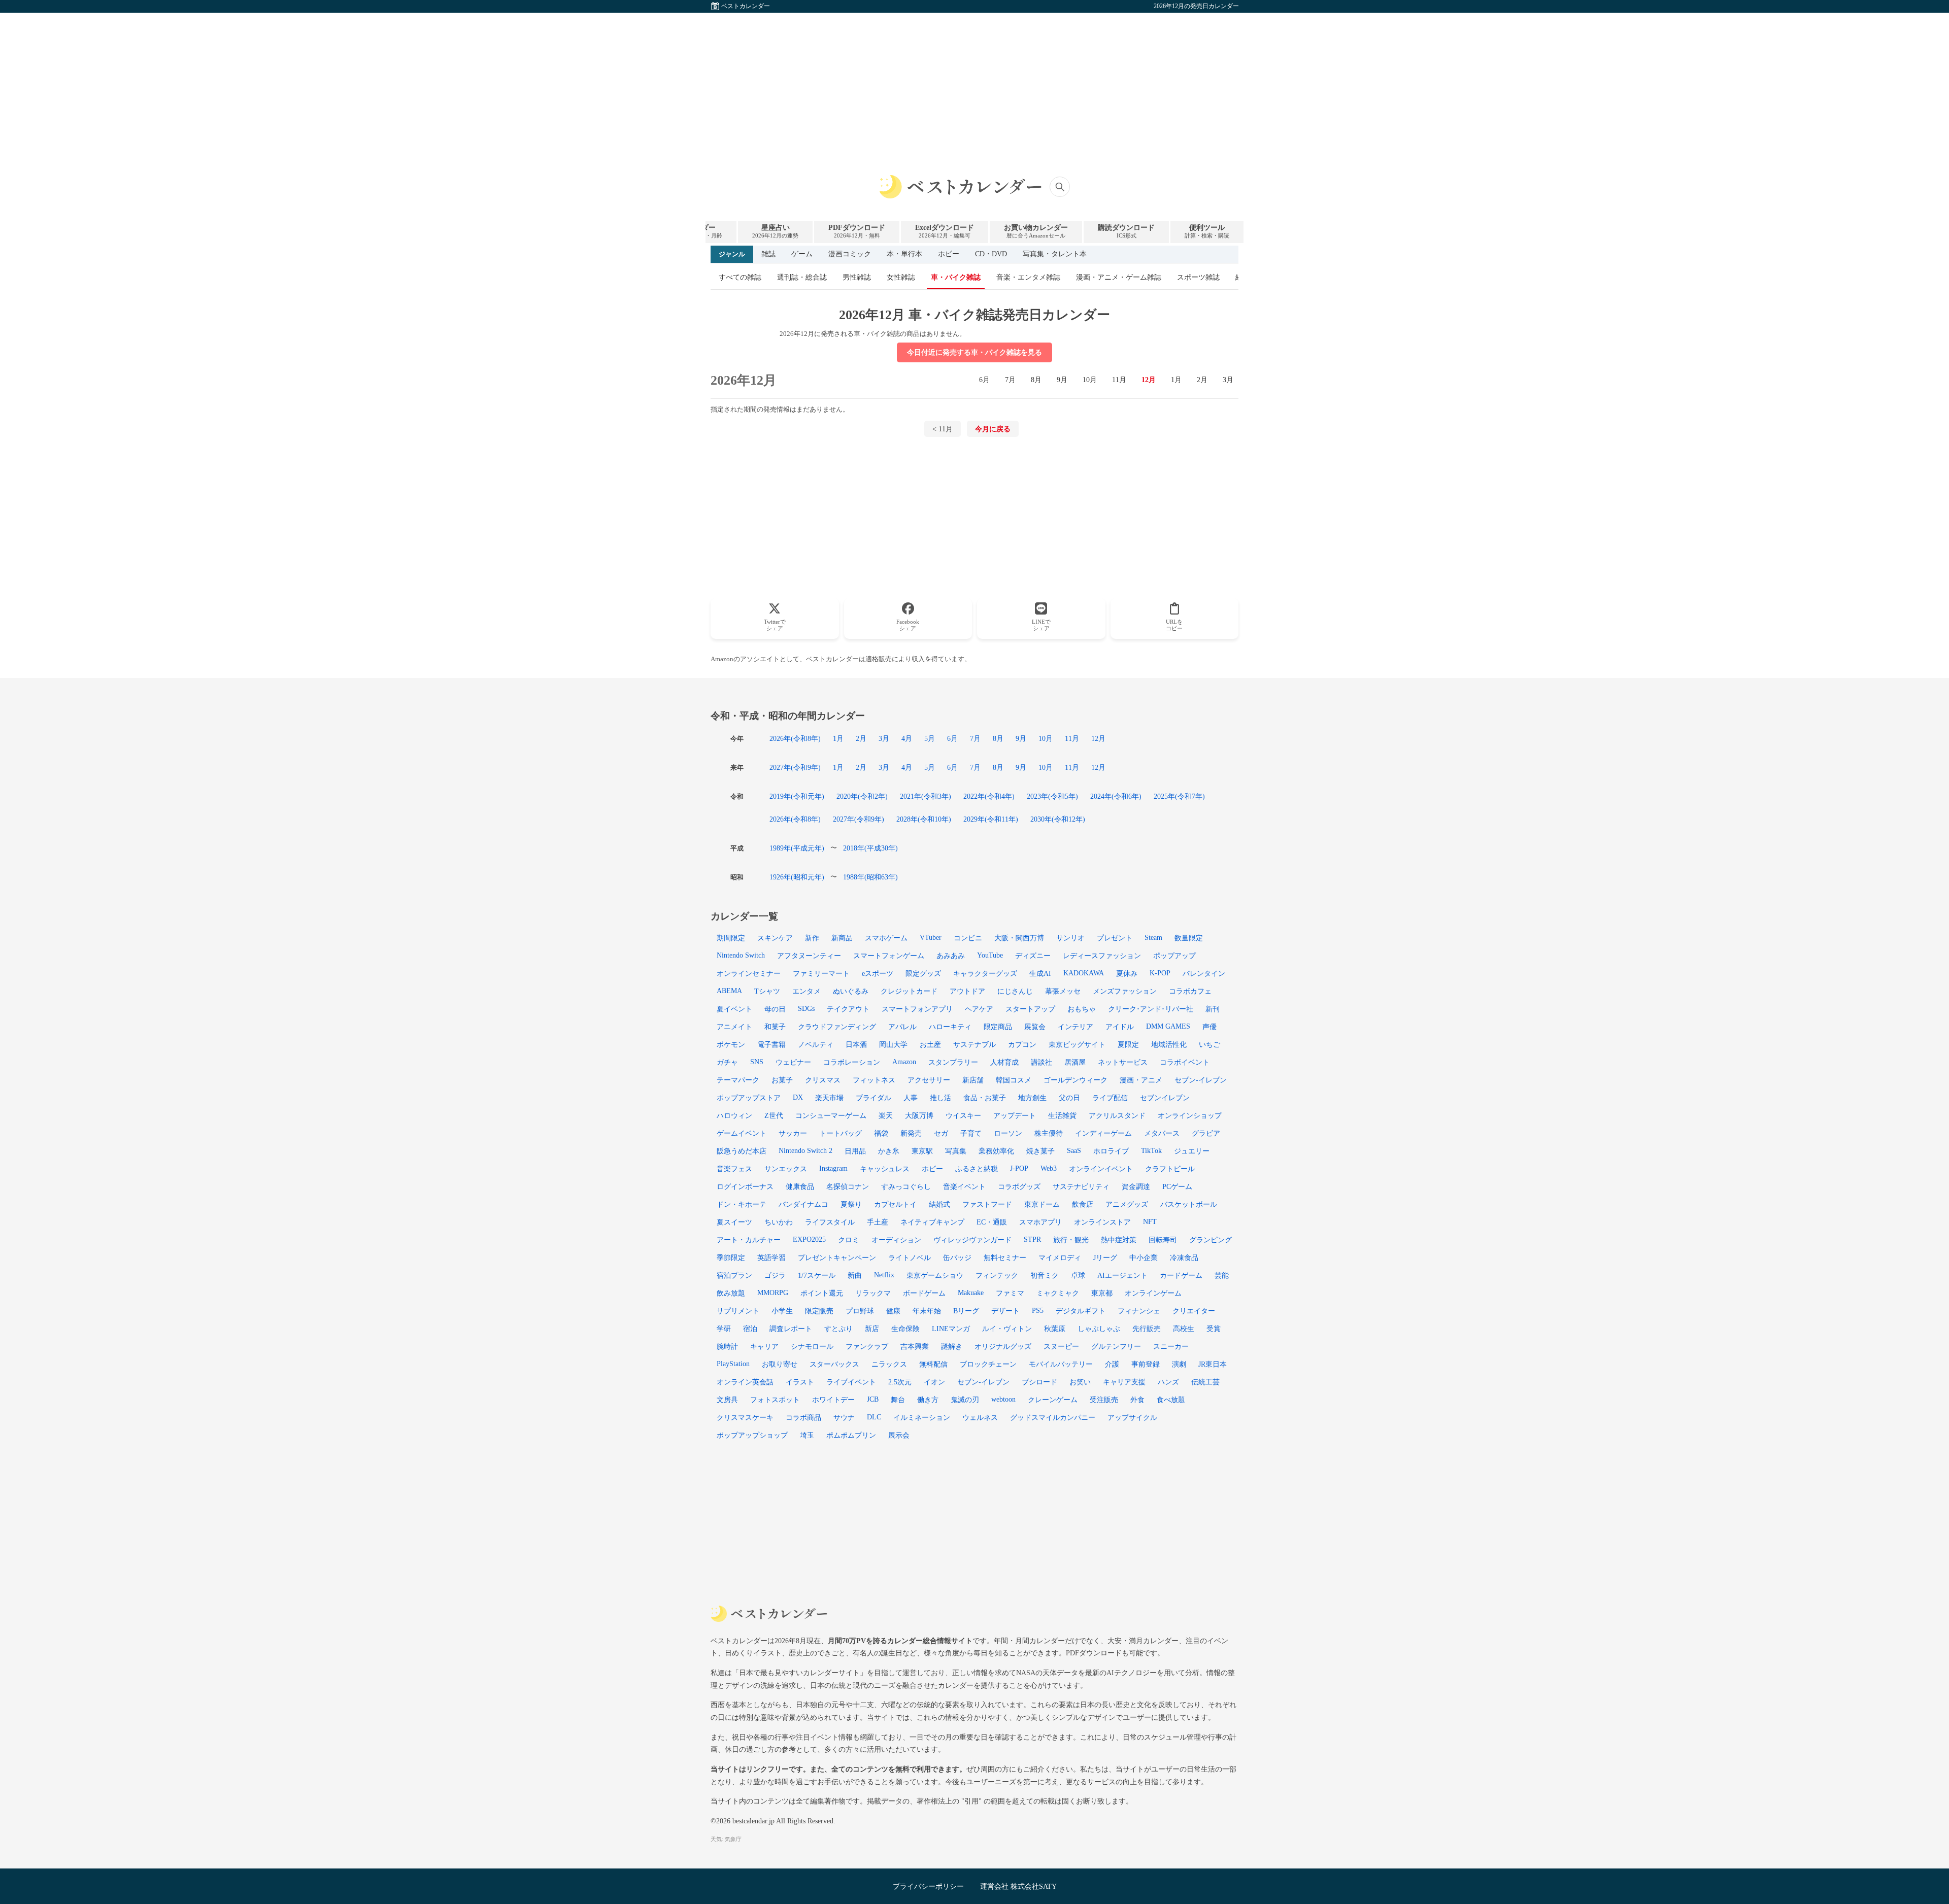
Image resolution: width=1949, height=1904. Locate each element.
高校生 (1184, 1329)
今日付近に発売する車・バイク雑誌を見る (974, 352)
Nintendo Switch (741, 955)
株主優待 (1049, 1133)
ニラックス (889, 1364)
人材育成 (1004, 1062)
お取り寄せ (780, 1364)
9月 (1062, 380)
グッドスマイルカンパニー (1053, 1417)
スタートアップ (1030, 1009)
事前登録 (1146, 1364)
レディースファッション (1102, 956)
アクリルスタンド (1117, 1115)
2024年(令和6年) (1116, 796)
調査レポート (791, 1329)
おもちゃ (1082, 1009)
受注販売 (1104, 1400)
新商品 (842, 938)
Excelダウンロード (945, 231)
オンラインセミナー (749, 973)
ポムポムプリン (851, 1435)
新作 (812, 938)
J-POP (1019, 1168)
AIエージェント (1122, 1275)
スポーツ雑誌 (1198, 277)
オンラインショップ (1190, 1115)
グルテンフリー (1116, 1346)
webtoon (1003, 1399)
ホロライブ (1111, 1151)
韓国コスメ (1014, 1080)
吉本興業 (915, 1346)
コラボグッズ (1019, 1186)
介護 (1112, 1364)
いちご (1209, 1044)
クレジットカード (909, 991)
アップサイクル (1132, 1417)
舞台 (898, 1400)
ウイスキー (963, 1115)
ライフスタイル (830, 1222)
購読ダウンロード (1126, 231)
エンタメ (807, 991)
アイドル (1120, 1027)
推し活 (940, 1098)
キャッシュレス (885, 1169)
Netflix (884, 1275)
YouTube (990, 955)
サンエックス (786, 1169)
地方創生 (1032, 1098)
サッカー (793, 1133)
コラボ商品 (803, 1417)
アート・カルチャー (749, 1240)
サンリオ (1070, 938)
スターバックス (834, 1364)
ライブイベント (851, 1382)
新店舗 (973, 1080)
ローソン (1008, 1133)
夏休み (1127, 973)
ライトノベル (910, 1257)
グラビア (1206, 1133)
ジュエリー (1192, 1151)
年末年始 (927, 1311)
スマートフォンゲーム (889, 956)
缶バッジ (957, 1257)
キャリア (764, 1346)
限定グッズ (923, 973)
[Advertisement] (974, 84)
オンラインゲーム (1153, 1293)
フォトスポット (775, 1400)
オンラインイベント (1101, 1169)
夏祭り (851, 1204)
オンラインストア (1102, 1222)
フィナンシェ (1139, 1311)
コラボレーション (852, 1062)
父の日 (1069, 1098)
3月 (1228, 380)
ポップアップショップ (752, 1435)
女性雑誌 (901, 277)
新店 (872, 1329)
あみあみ (951, 956)
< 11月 (943, 429)
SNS (757, 1062)
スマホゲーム (886, 938)
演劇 (1179, 1364)
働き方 (928, 1400)
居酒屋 (1075, 1062)
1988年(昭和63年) (870, 877)
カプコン (1022, 1044)
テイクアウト (848, 1009)
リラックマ (873, 1293)
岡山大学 (893, 1044)
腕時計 (727, 1346)
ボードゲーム (924, 1293)
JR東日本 (1213, 1364)
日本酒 (856, 1044)
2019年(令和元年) (797, 796)
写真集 (956, 1151)
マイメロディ (1060, 1257)
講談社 (1041, 1062)
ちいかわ (779, 1222)
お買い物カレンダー (1036, 231)
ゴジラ (775, 1275)
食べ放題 (1171, 1400)
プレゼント (1115, 938)
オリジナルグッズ (1003, 1346)
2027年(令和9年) (795, 767)
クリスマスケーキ (745, 1417)
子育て (971, 1133)
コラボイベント (1185, 1062)
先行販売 (1147, 1329)
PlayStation (733, 1364)
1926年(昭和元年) (797, 877)
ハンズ (1168, 1382)
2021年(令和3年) (926, 796)
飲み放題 (731, 1293)
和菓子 (775, 1027)
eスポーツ (878, 973)
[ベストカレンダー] (960, 187)
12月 (1149, 380)
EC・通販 (992, 1222)
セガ (941, 1133)
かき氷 (889, 1151)
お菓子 (782, 1080)
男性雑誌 (857, 277)
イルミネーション (922, 1417)
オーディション (896, 1240)
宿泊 (750, 1329)
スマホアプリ (1040, 1222)
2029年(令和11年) (991, 819)
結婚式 (939, 1204)
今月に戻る (993, 429)
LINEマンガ (951, 1329)
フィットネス (874, 1080)
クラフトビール (1170, 1169)
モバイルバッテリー (1061, 1364)
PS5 (1038, 1310)
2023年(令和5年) (1052, 796)
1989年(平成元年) (797, 848)
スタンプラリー (953, 1062)
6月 (984, 380)
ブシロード (1039, 1382)
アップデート (1015, 1115)
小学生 (782, 1311)
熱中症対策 (1119, 1240)
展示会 (899, 1435)
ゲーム (802, 254)
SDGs (806, 1008)
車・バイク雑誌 (956, 277)
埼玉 (807, 1435)
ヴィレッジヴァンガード (972, 1240)
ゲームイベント (742, 1133)
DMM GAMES (1168, 1026)
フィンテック (997, 1275)
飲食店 (1083, 1204)
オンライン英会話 (745, 1382)
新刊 (1213, 1009)
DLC (874, 1417)
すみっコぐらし (906, 1186)
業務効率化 (996, 1151)
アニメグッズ (1127, 1204)
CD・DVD (991, 254)
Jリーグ (1105, 1257)
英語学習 (771, 1257)
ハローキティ (950, 1027)
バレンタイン (1204, 973)
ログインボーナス (745, 1186)
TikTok (1151, 1150)
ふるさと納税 (977, 1169)
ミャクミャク (1058, 1293)
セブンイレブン (1165, 1098)
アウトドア (967, 991)
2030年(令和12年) (1058, 819)
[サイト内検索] (1060, 187)
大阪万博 (919, 1115)
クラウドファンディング (837, 1027)
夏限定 (1128, 1044)
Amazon (904, 1062)
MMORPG (773, 1293)
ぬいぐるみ (851, 991)
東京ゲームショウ (935, 1275)
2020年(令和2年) (862, 796)
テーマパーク (738, 1080)
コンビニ (968, 938)
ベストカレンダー (746, 6)
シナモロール (812, 1346)
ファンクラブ (867, 1346)
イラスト (800, 1382)
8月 (1036, 380)
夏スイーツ (734, 1222)
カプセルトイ (895, 1204)
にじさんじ (1015, 991)
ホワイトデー (833, 1400)
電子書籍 (771, 1044)
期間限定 (731, 938)
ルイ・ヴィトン (1007, 1329)
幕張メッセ (1063, 991)
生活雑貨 (1062, 1115)
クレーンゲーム (1053, 1400)
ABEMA (729, 991)
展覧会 (1035, 1027)
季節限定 (731, 1257)
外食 (1137, 1400)
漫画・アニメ (1141, 1080)
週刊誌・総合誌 (802, 277)
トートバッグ (841, 1133)
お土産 (930, 1044)
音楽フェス (734, 1169)
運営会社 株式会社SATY (1018, 1886)
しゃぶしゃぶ (1099, 1329)
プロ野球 (860, 1311)
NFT (1150, 1221)
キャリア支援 (1124, 1382)
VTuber (931, 937)
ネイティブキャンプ (932, 1222)
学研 (724, 1329)
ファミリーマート (821, 973)
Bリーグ (966, 1311)
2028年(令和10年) (924, 819)
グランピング (1211, 1240)
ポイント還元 (822, 1293)
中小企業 (1144, 1257)
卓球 (1078, 1275)
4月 (907, 738)
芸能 (1222, 1275)
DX (798, 1097)
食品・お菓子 (985, 1098)
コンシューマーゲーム (831, 1115)
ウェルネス (980, 1417)
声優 (1209, 1027)
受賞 (1214, 1329)
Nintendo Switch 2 (805, 1150)
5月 (930, 738)
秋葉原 (1055, 1329)
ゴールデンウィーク (1076, 1080)
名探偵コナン (848, 1186)
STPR (1032, 1239)
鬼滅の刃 (965, 1400)
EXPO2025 (809, 1239)
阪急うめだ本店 (742, 1151)
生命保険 (905, 1329)
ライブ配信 (1110, 1098)
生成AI (1040, 973)
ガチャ (727, 1062)
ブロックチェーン (988, 1364)
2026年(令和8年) (795, 738)
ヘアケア (979, 1009)
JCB (873, 1399)
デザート (1005, 1311)
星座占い (775, 231)
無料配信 (933, 1364)
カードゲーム (1181, 1275)
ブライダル (873, 1098)
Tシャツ (767, 991)
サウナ (844, 1417)
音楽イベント (964, 1186)
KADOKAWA (1084, 973)
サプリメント (738, 1311)
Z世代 (774, 1115)
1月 (1176, 380)
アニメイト (734, 1027)
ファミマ (1010, 1293)
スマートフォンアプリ (917, 1009)
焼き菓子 (1040, 1151)
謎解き (952, 1346)
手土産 (878, 1222)
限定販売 (819, 1311)
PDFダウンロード (857, 231)
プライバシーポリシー (928, 1886)
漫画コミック (850, 254)
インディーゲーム (1103, 1133)
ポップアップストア (749, 1098)
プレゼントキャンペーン (837, 1257)
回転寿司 (1163, 1240)
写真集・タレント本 (1055, 254)
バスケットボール (1189, 1204)
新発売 (911, 1133)
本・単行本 (904, 254)
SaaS (1074, 1150)
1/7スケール (817, 1275)
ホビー (949, 254)
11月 (1119, 380)
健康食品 (800, 1186)
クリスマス (823, 1080)
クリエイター (1194, 1311)
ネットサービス (1123, 1062)
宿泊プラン (734, 1275)
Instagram (833, 1168)
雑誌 (768, 254)
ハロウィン (734, 1115)
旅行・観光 (1071, 1240)
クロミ (849, 1240)
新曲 (855, 1275)
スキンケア (775, 938)
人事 (911, 1098)
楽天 (886, 1115)
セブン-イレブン (983, 1382)
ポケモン (731, 1044)
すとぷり (838, 1329)
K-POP (1160, 973)
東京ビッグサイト (1077, 1044)
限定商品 (998, 1027)
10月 (1090, 380)
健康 (893, 1311)
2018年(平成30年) (870, 848)
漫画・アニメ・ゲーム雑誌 (1119, 277)
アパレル (902, 1027)
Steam (1153, 937)
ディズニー (1033, 956)
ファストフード (987, 1204)
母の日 (775, 1009)
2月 (1202, 380)
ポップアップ (1174, 956)
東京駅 (922, 1151)
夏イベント (734, 1009)
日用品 (855, 1151)
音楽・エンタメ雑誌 (1028, 277)
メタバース (1162, 1133)
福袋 (881, 1133)
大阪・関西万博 (1019, 938)
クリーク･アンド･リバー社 (1151, 1009)
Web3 (1049, 1168)
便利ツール (1207, 231)
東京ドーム (1042, 1204)
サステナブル (974, 1044)
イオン (934, 1382)
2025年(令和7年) (1179, 796)
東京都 (1102, 1293)
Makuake (971, 1293)
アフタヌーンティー (809, 956)
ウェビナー (793, 1062)
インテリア (1076, 1027)
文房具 (727, 1400)
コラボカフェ (1190, 991)
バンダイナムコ (803, 1204)
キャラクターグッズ (985, 973)
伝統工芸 (1205, 1382)
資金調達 (1136, 1186)
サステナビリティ (1081, 1186)
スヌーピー (1061, 1346)
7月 (1010, 380)
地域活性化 (1169, 1044)
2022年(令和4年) (989, 796)
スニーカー (1171, 1346)
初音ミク (1045, 1275)
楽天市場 (829, 1098)
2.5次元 (900, 1382)
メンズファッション (1125, 991)
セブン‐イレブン (1201, 1080)
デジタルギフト (1081, 1311)
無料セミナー (1005, 1257)
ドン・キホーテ (742, 1204)
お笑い (1080, 1382)
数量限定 (1189, 938)
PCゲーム (1177, 1186)
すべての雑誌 (740, 277)
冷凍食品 (1184, 1257)
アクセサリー (929, 1080)
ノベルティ (816, 1044)
